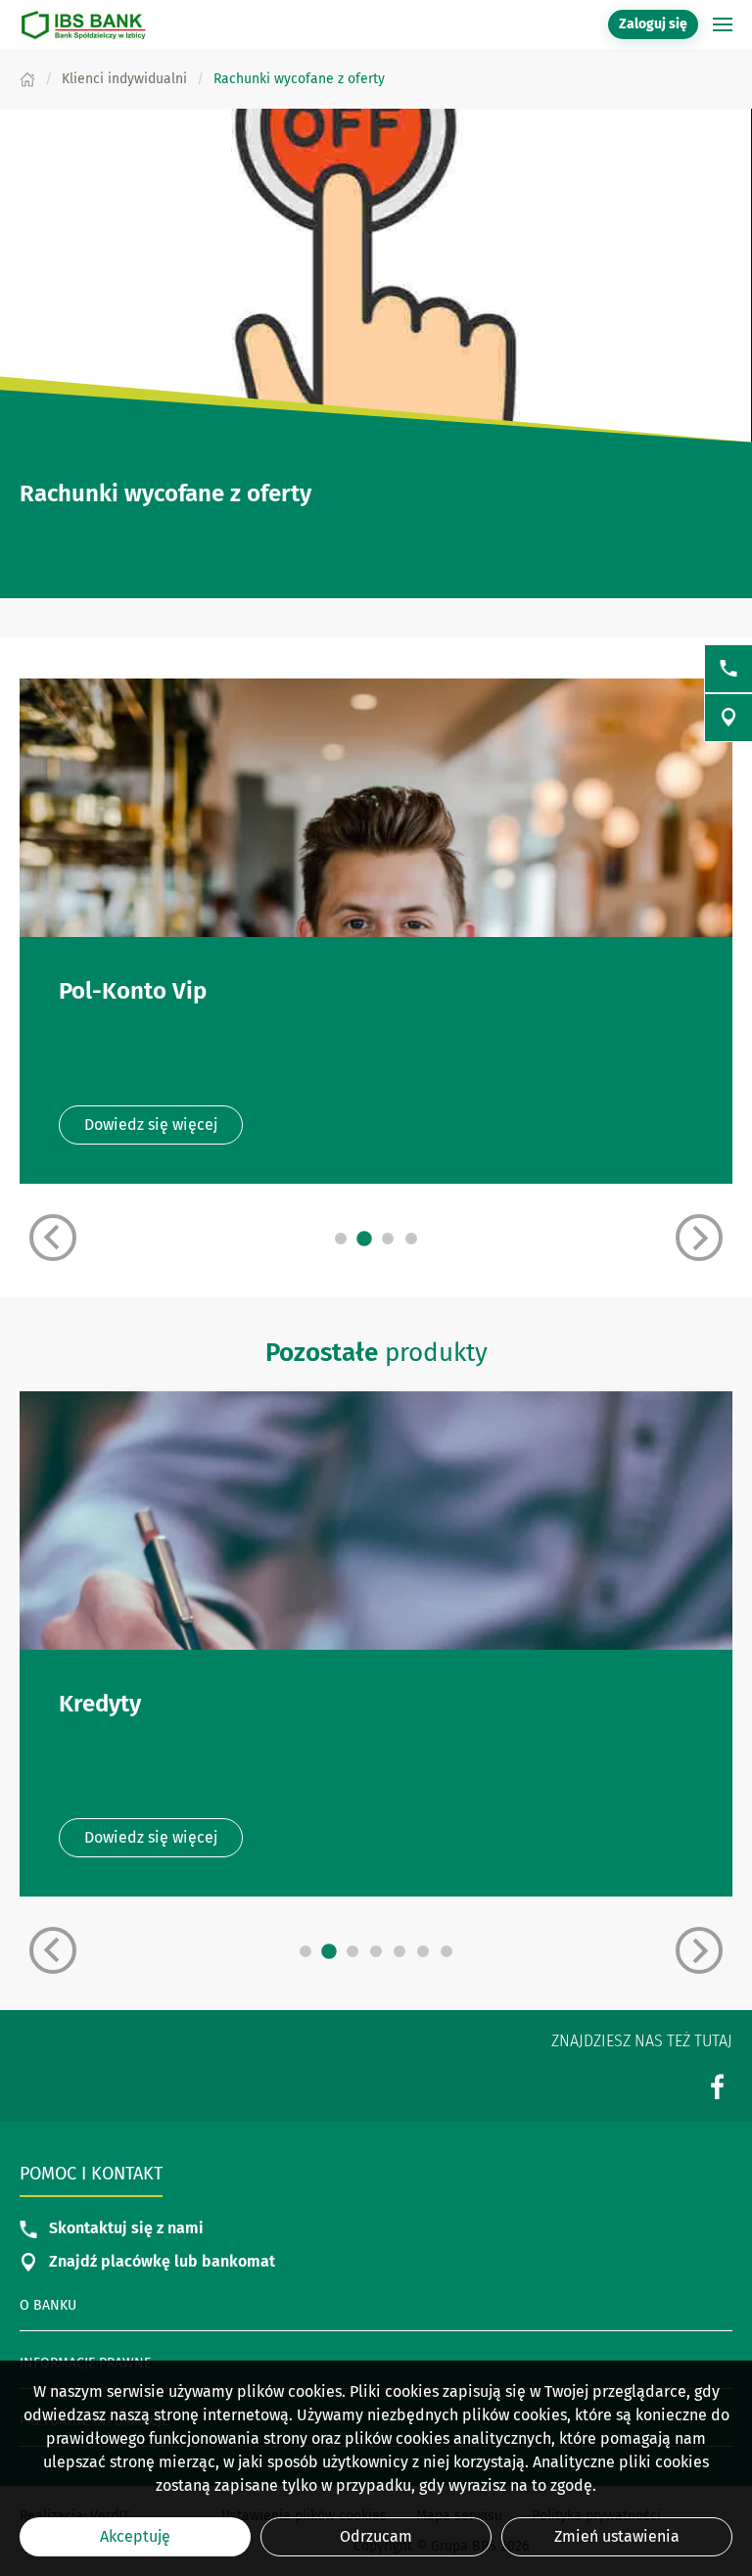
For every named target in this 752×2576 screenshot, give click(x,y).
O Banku (48, 2305)
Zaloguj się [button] (653, 24)
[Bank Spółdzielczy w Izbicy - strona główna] (83, 24)
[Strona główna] (27, 79)
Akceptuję (135, 2536)
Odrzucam (376, 2536)
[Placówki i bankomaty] (728, 718)
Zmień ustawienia (617, 2536)
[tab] (341, 1239)
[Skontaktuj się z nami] (728, 669)
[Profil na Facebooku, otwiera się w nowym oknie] (718, 2086)
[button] (723, 24)
